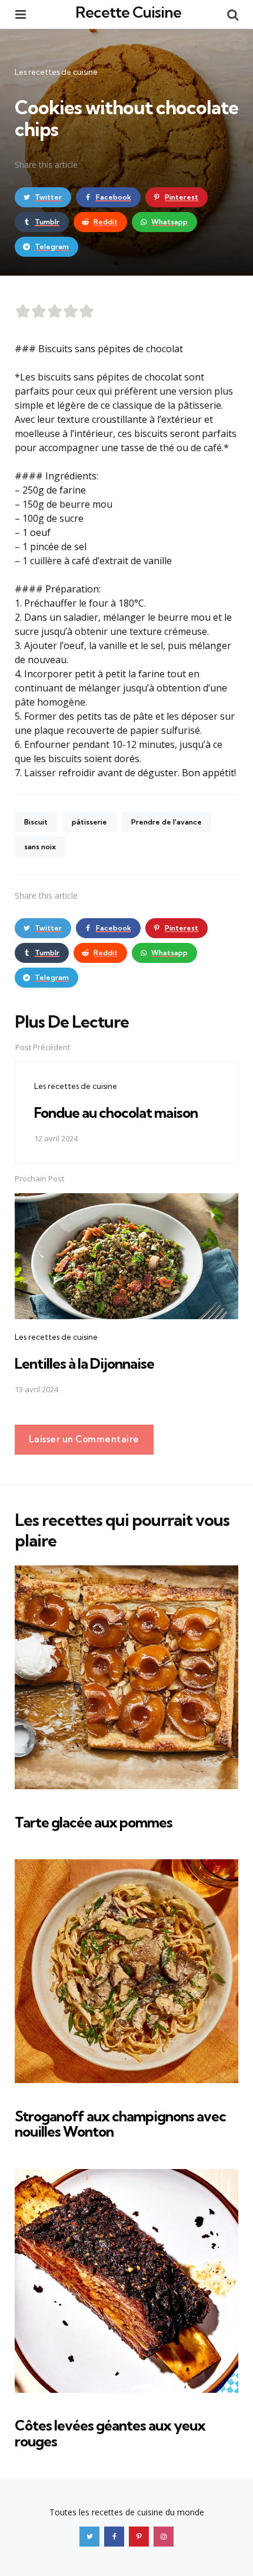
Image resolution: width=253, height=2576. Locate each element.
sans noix (40, 847)
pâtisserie (89, 822)
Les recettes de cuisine (56, 72)
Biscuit (36, 822)
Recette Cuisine (128, 12)
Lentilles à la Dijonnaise (84, 1363)
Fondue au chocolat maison (116, 1112)
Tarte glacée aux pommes (94, 1822)
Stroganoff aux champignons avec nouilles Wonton (120, 2124)
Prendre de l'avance (167, 822)
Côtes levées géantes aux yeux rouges (110, 2433)
